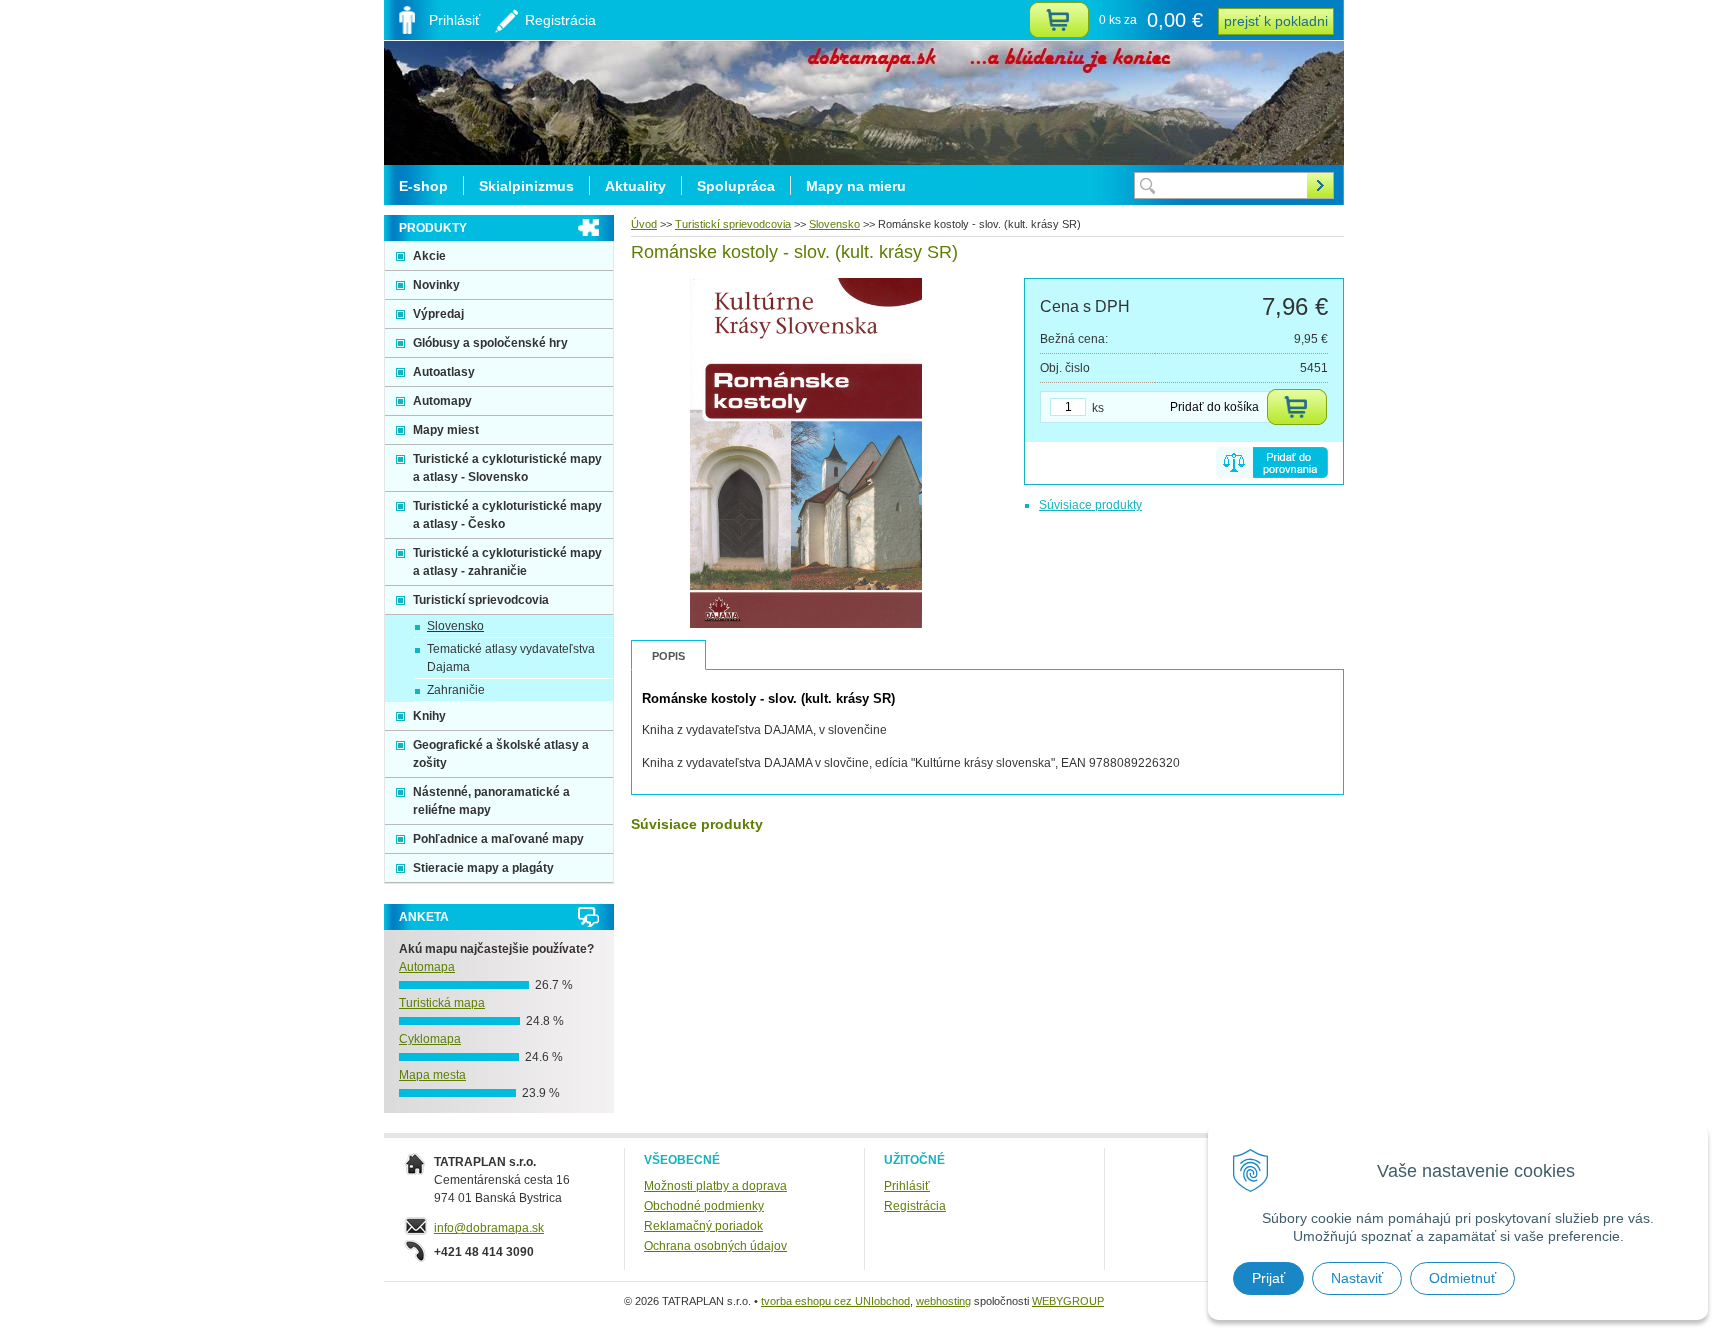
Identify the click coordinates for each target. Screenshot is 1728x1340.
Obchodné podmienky (704, 1206)
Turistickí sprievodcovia (733, 224)
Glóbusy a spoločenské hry (490, 343)
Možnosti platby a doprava (715, 1186)
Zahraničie (456, 690)
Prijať (1268, 1278)
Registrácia (915, 1206)
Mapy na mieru (856, 186)
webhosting (943, 1301)
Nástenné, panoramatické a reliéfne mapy (491, 801)
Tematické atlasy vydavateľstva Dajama (511, 658)
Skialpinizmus (526, 186)
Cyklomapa (430, 1039)
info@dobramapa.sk (489, 1228)
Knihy (429, 716)
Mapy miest (446, 430)
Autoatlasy (444, 372)
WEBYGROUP (1068, 1301)
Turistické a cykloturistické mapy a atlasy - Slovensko (507, 468)
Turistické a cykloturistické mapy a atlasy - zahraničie (507, 562)
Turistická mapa (442, 1003)
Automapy (442, 401)
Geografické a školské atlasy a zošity (501, 754)
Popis (668, 656)
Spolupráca (736, 186)
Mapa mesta (432, 1075)
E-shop (423, 186)
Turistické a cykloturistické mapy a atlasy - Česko (507, 515)
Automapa (427, 967)
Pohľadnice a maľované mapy (498, 839)
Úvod (644, 224)
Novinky (436, 285)
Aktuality (635, 186)
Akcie (429, 256)
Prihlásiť (907, 1186)
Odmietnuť (1462, 1278)
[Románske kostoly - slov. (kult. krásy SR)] (806, 624)
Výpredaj (438, 314)
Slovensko (834, 224)
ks (1098, 408)
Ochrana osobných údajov (715, 1246)
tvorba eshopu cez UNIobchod (835, 1301)
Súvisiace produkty (1090, 505)
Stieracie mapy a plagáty (483, 868)
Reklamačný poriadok (703, 1226)
